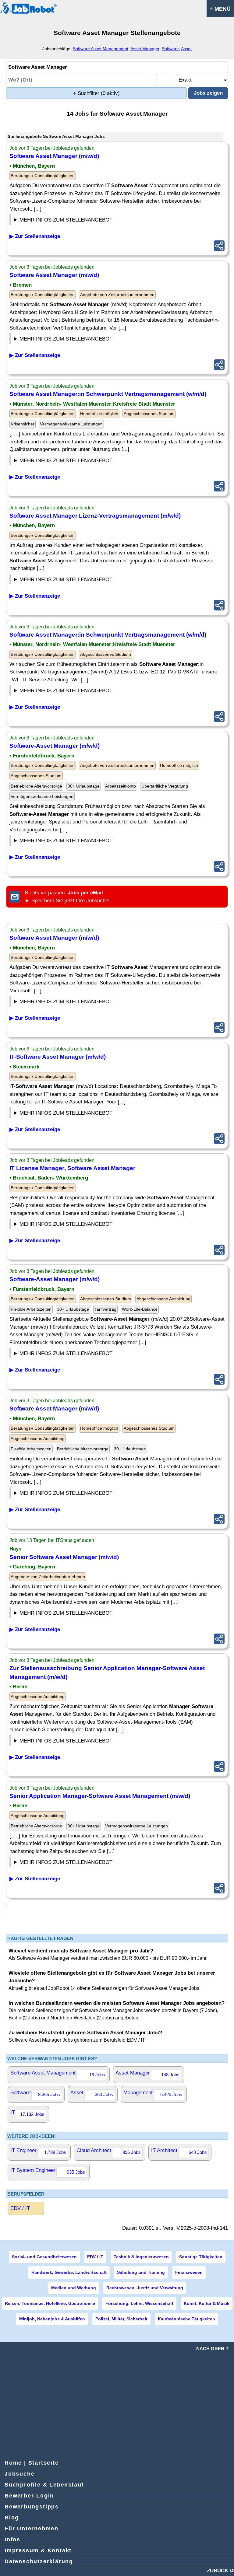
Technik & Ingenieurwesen (141, 2257)
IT (27, 2113)
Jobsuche (19, 2474)
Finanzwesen (189, 2272)
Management (153, 2093)
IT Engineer (38, 2151)
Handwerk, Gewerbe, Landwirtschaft (69, 2272)
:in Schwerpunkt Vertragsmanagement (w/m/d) (108, 394)
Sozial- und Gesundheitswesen (44, 2257)
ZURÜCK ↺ (220, 2571)
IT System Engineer (48, 2171)
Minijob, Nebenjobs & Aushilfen (52, 2319)
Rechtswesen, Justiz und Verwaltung (145, 2288)
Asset (186, 49)
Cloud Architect (109, 2151)
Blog (12, 2518)
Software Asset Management (101, 49)
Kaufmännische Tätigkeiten (186, 2319)
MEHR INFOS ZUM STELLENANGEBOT (66, 220)
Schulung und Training (141, 2272)
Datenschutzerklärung (39, 2561)
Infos (12, 2539)
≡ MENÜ (220, 9)
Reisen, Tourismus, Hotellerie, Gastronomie (50, 2303)
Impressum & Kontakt (38, 2550)
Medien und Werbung (74, 2288)
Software (170, 49)
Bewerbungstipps (32, 2507)
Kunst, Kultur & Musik (207, 2303)
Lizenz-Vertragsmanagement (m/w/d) (95, 516)
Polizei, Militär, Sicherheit (121, 2319)
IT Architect (179, 2151)
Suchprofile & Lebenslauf (44, 2485)
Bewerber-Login (29, 2496)
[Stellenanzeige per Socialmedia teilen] (219, 246)
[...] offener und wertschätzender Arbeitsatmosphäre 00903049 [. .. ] (63, 1614)
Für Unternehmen (32, 2529)
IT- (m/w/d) (58, 1057)
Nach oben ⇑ (213, 2349)
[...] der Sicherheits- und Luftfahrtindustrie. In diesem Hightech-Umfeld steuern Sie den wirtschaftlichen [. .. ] (65, 1354)
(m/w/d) (54, 156)
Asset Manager (145, 49)
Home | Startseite (32, 2463)
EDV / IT (20, 2208)
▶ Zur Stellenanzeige (35, 236)
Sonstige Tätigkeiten (201, 2257)
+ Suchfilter (96, 93)
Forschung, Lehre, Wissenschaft (139, 2303)
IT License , (72, 1168)
